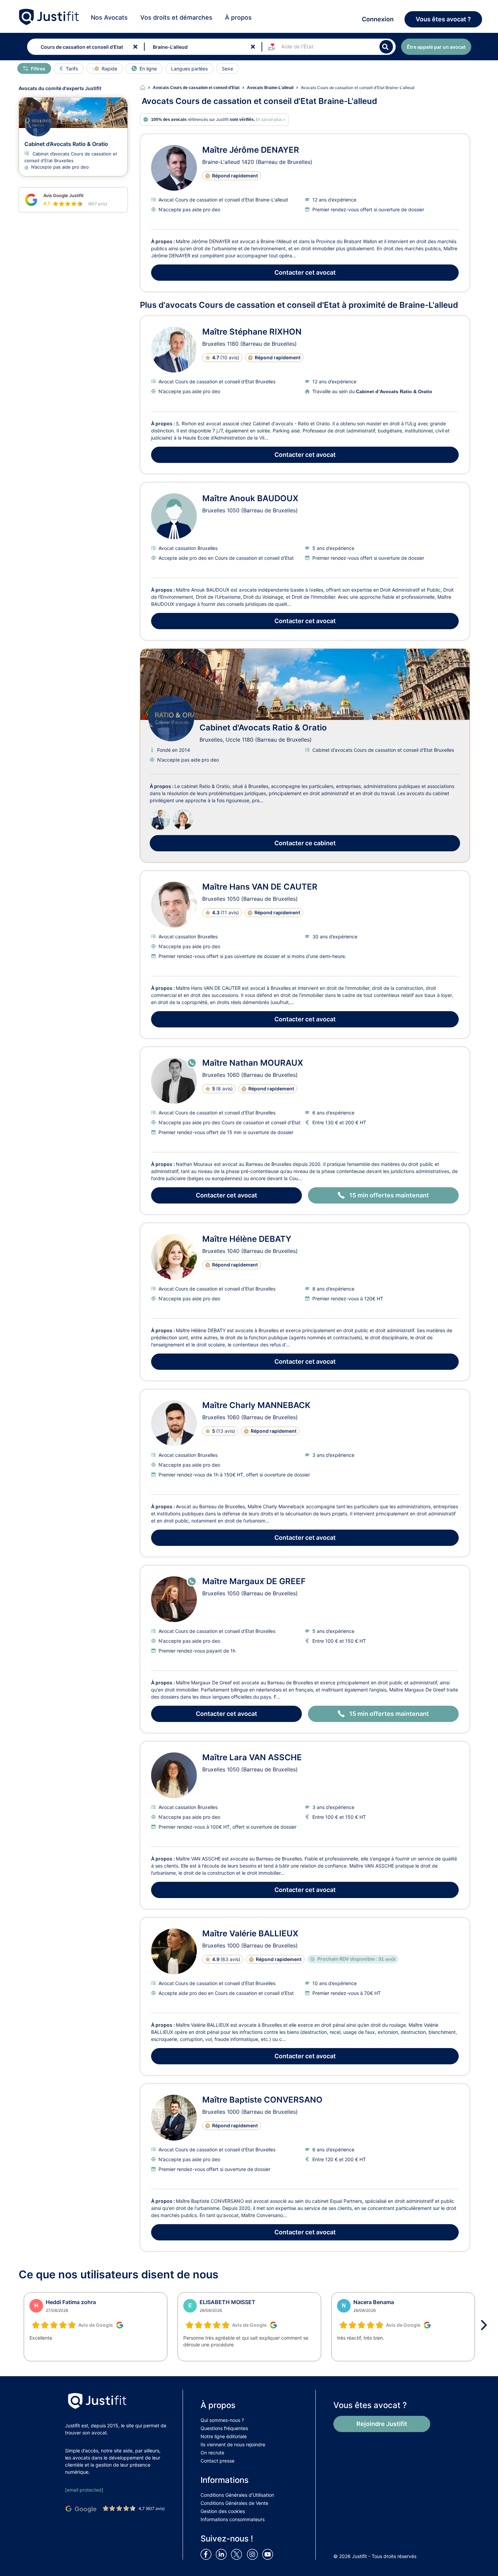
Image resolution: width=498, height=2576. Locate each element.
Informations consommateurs (233, 2519)
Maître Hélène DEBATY (247, 1239)
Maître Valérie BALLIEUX (250, 1933)
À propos (238, 17)
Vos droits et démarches (176, 17)
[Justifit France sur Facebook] (207, 2554)
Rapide (109, 69)
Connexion (378, 19)
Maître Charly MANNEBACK (256, 1405)
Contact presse (217, 2461)
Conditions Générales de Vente (234, 2503)
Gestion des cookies (223, 2511)
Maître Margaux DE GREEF (254, 1581)
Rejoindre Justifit (382, 2424)
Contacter (305, 272)
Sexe (227, 69)
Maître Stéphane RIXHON (252, 332)
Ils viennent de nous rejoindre (233, 2444)
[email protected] (84, 2490)
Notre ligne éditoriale (224, 2436)
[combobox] (84, 47)
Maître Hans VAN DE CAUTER (260, 887)
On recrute (212, 2453)
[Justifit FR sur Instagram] (254, 2554)
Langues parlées (189, 69)
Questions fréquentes (224, 2428)
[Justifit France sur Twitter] (238, 2554)
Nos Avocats (109, 17)
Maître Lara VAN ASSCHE (252, 1757)
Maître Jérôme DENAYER (251, 150)
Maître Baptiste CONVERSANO (262, 2100)
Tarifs (72, 69)
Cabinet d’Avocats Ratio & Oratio (66, 144)
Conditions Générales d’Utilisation (237, 2495)
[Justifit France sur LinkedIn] (223, 2554)
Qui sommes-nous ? (222, 2420)
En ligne (148, 69)
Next (486, 2325)
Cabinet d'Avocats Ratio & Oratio (263, 728)
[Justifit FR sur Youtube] (269, 2554)
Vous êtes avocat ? (443, 19)
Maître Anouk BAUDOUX (250, 498)
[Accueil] (146, 88)
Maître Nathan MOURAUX (253, 1063)
